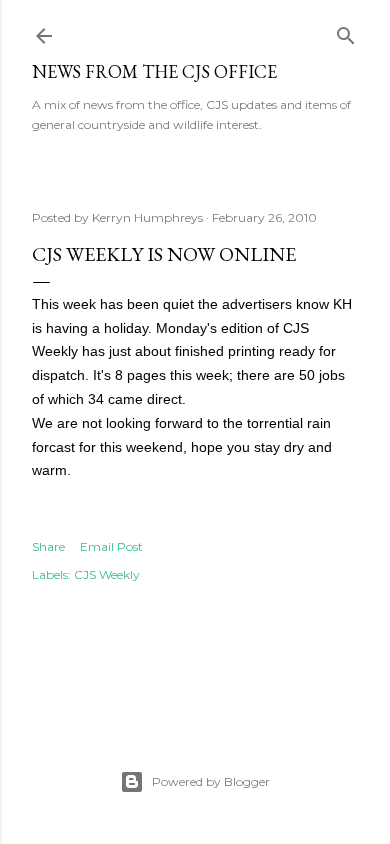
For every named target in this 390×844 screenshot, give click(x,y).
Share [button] (48, 546)
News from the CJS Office (154, 71)
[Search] (346, 31)
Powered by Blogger (211, 781)
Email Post (111, 546)
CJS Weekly (107, 574)
